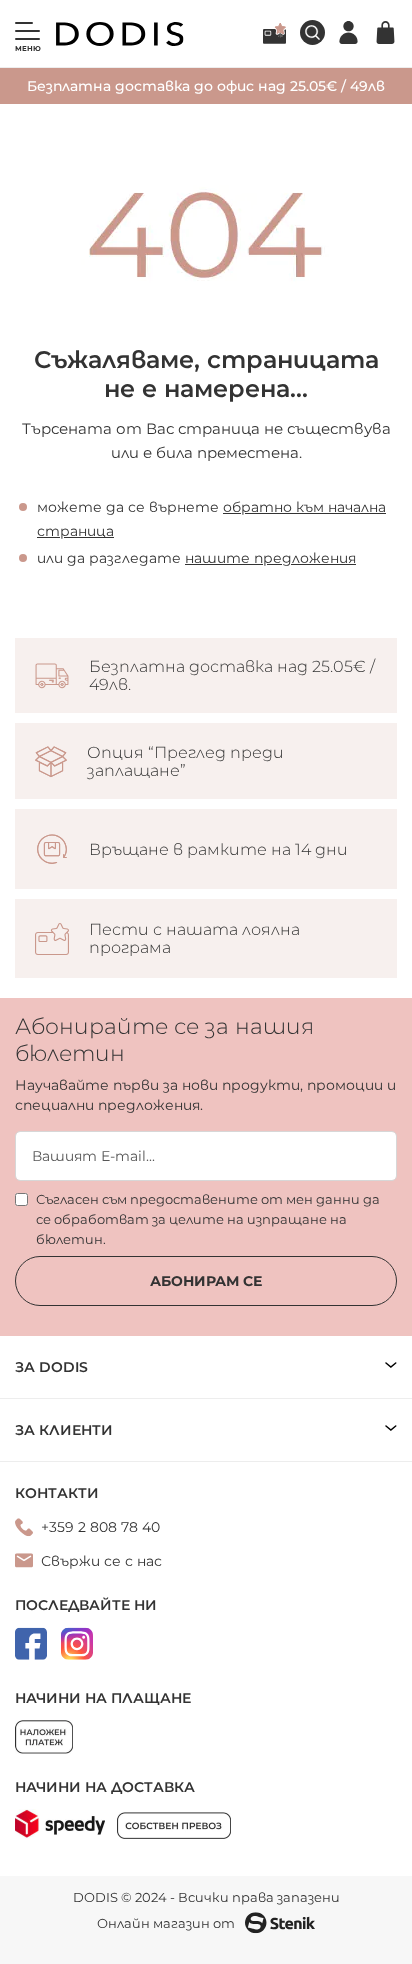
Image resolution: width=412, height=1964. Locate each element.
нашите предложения (270, 558)
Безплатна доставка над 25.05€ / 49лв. (232, 676)
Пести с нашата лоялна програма (194, 939)
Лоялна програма (274, 33)
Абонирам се (206, 1281)
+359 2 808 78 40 (100, 1527)
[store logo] (120, 34)
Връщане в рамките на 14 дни (218, 850)
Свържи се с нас (101, 1561)
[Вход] (348, 32)
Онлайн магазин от (166, 1923)
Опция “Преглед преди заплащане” (185, 762)
